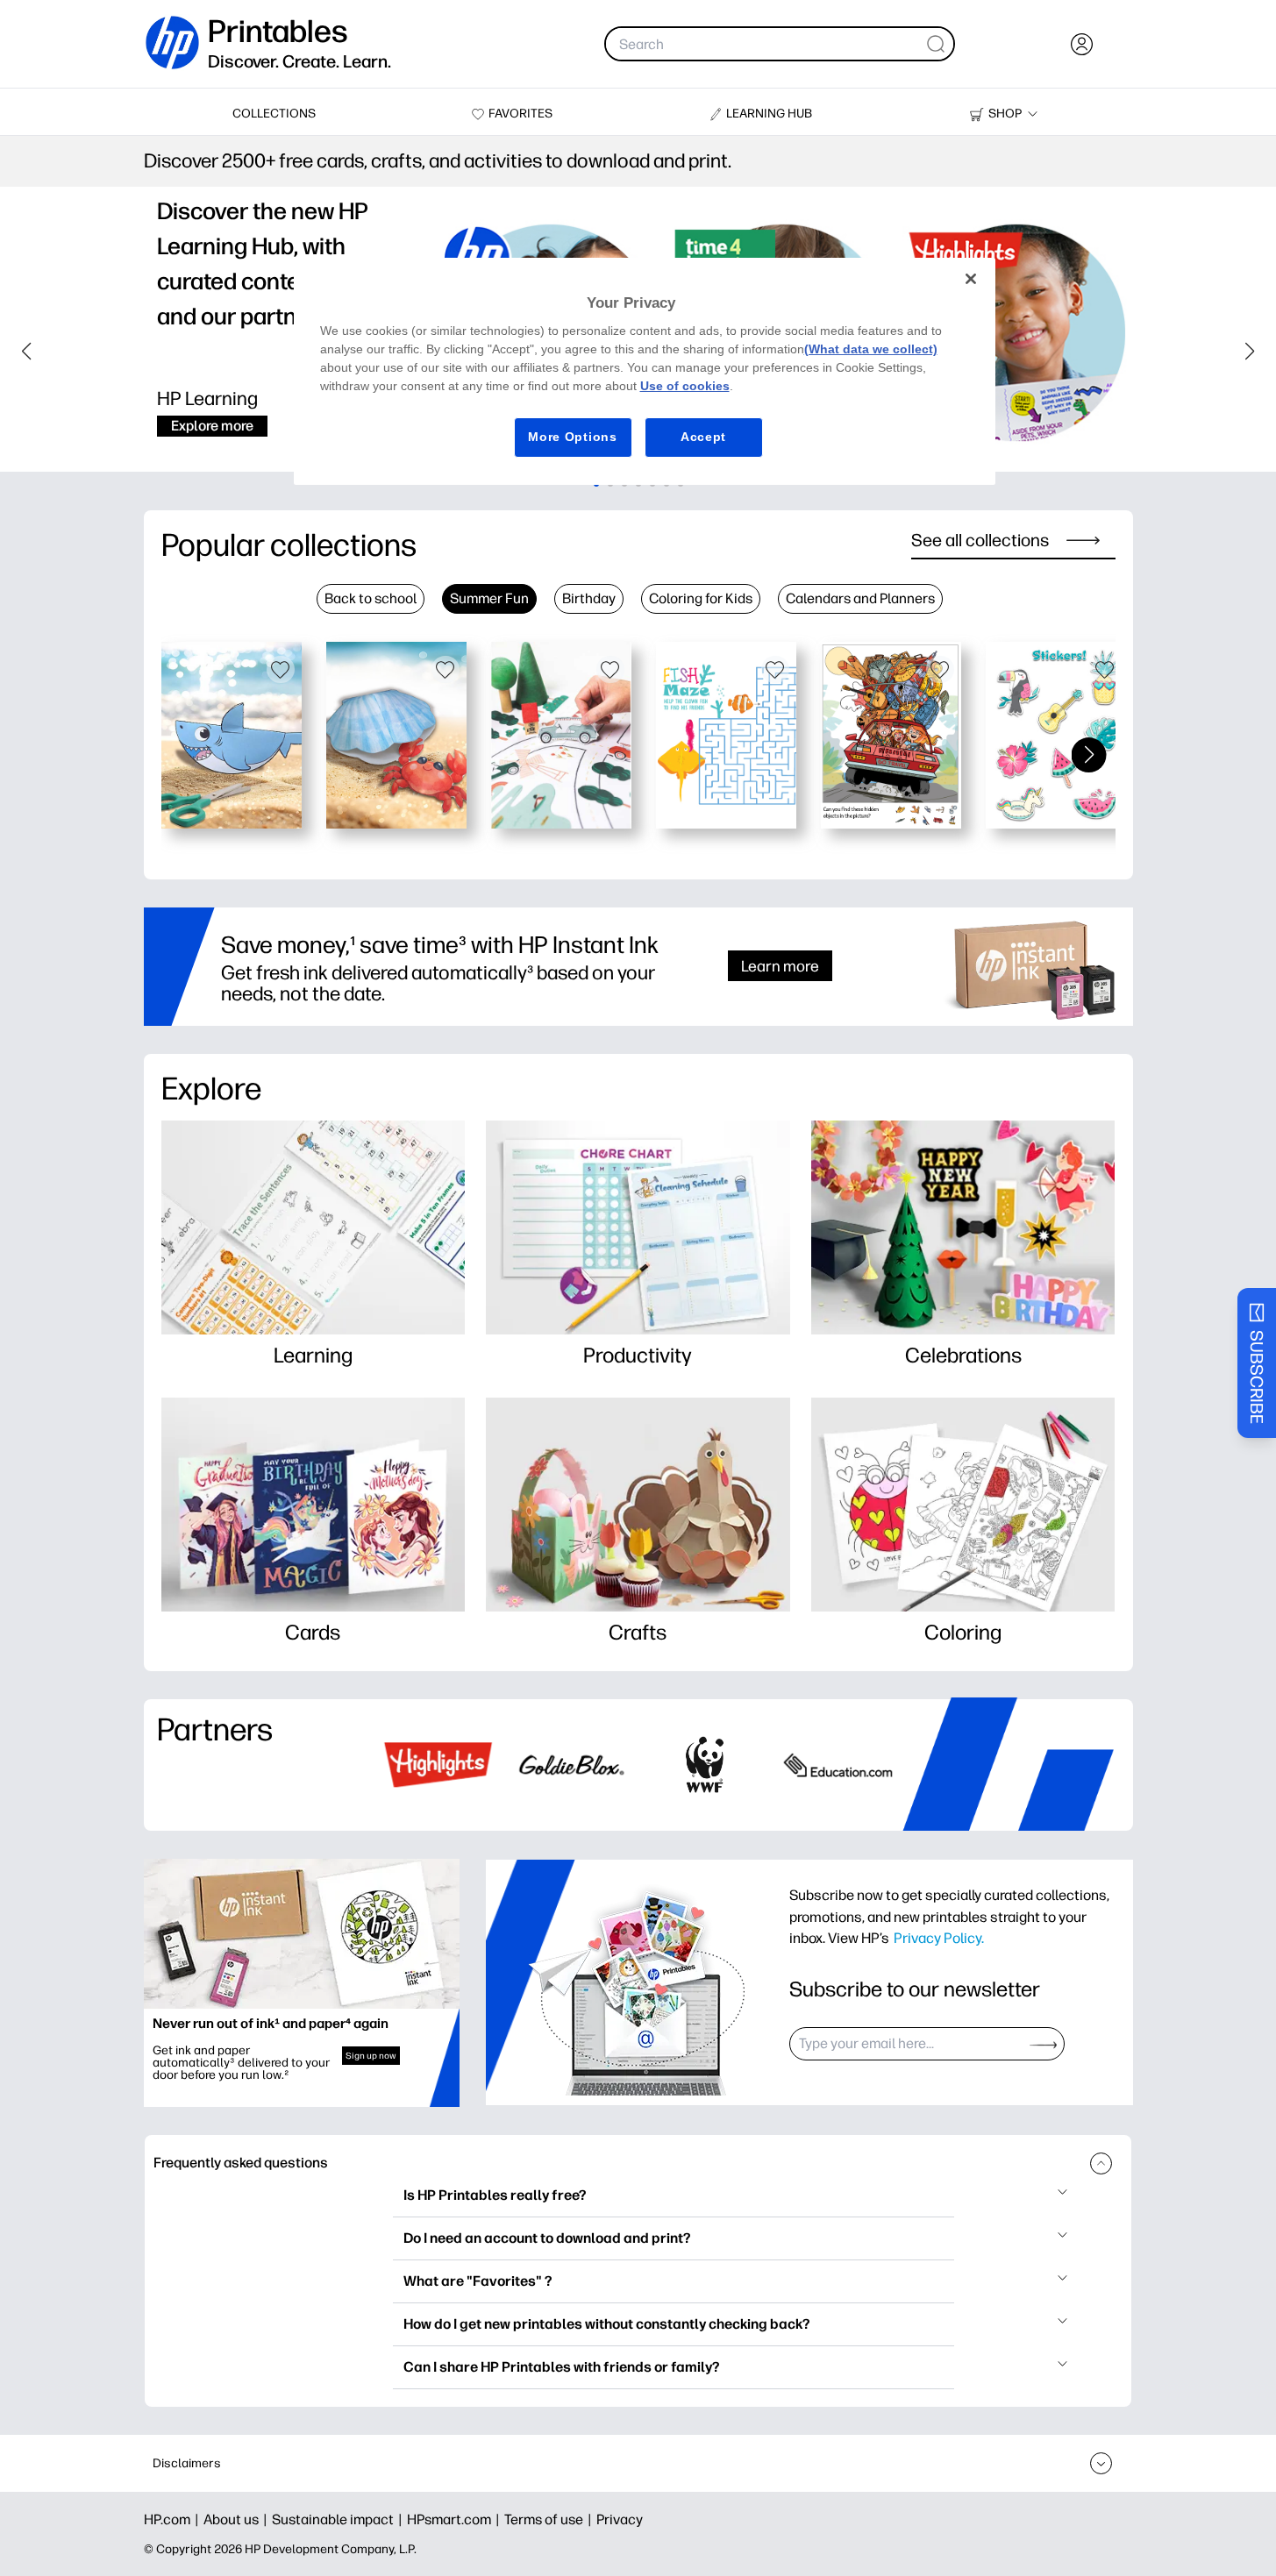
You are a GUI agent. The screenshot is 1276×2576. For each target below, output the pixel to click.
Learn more (780, 966)
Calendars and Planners (860, 598)
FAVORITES (520, 114)
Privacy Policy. (939, 1938)
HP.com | (174, 2519)
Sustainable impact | (339, 2519)
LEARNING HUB (769, 114)
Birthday (589, 598)
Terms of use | (550, 2519)
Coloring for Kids (701, 598)
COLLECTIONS (274, 114)
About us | (238, 2519)
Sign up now (371, 2056)
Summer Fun (489, 598)
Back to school (371, 598)
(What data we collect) (871, 349)
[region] (645, 371)
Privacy (620, 2519)
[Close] (971, 279)
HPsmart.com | (456, 2519)
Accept (703, 437)
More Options (572, 437)
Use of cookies (685, 386)
